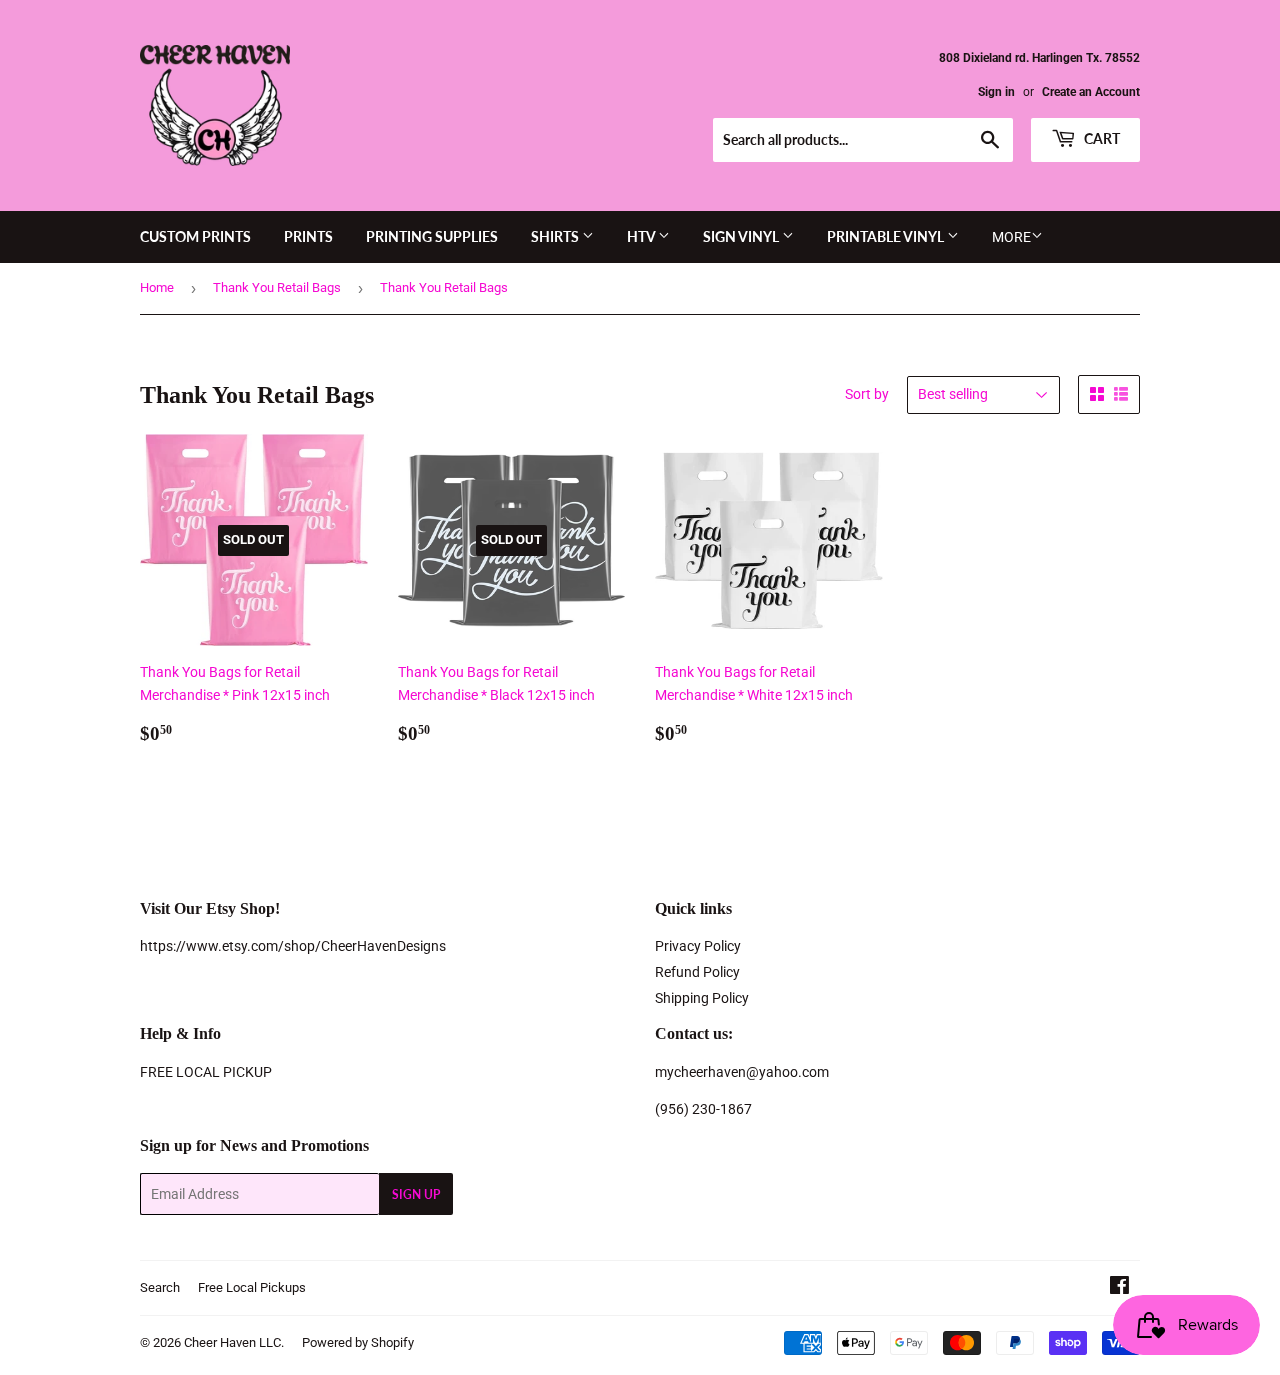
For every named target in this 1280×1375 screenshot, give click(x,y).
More (1011, 237)
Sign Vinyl (742, 236)
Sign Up (416, 1194)
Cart (1100, 138)
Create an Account (1091, 92)
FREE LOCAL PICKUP (206, 1072)
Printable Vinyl (887, 236)
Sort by (867, 394)
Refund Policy (697, 972)
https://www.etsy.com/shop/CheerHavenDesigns (293, 946)
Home (157, 287)
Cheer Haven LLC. (234, 1342)
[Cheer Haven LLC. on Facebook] (1119, 1288)
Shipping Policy (702, 998)
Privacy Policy (698, 946)
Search (160, 1287)
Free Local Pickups (252, 1287)
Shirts (556, 236)
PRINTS (308, 236)
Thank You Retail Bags (277, 287)
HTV (642, 236)
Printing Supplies (432, 236)
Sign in (996, 92)
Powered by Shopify (358, 1342)
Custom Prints (195, 236)
